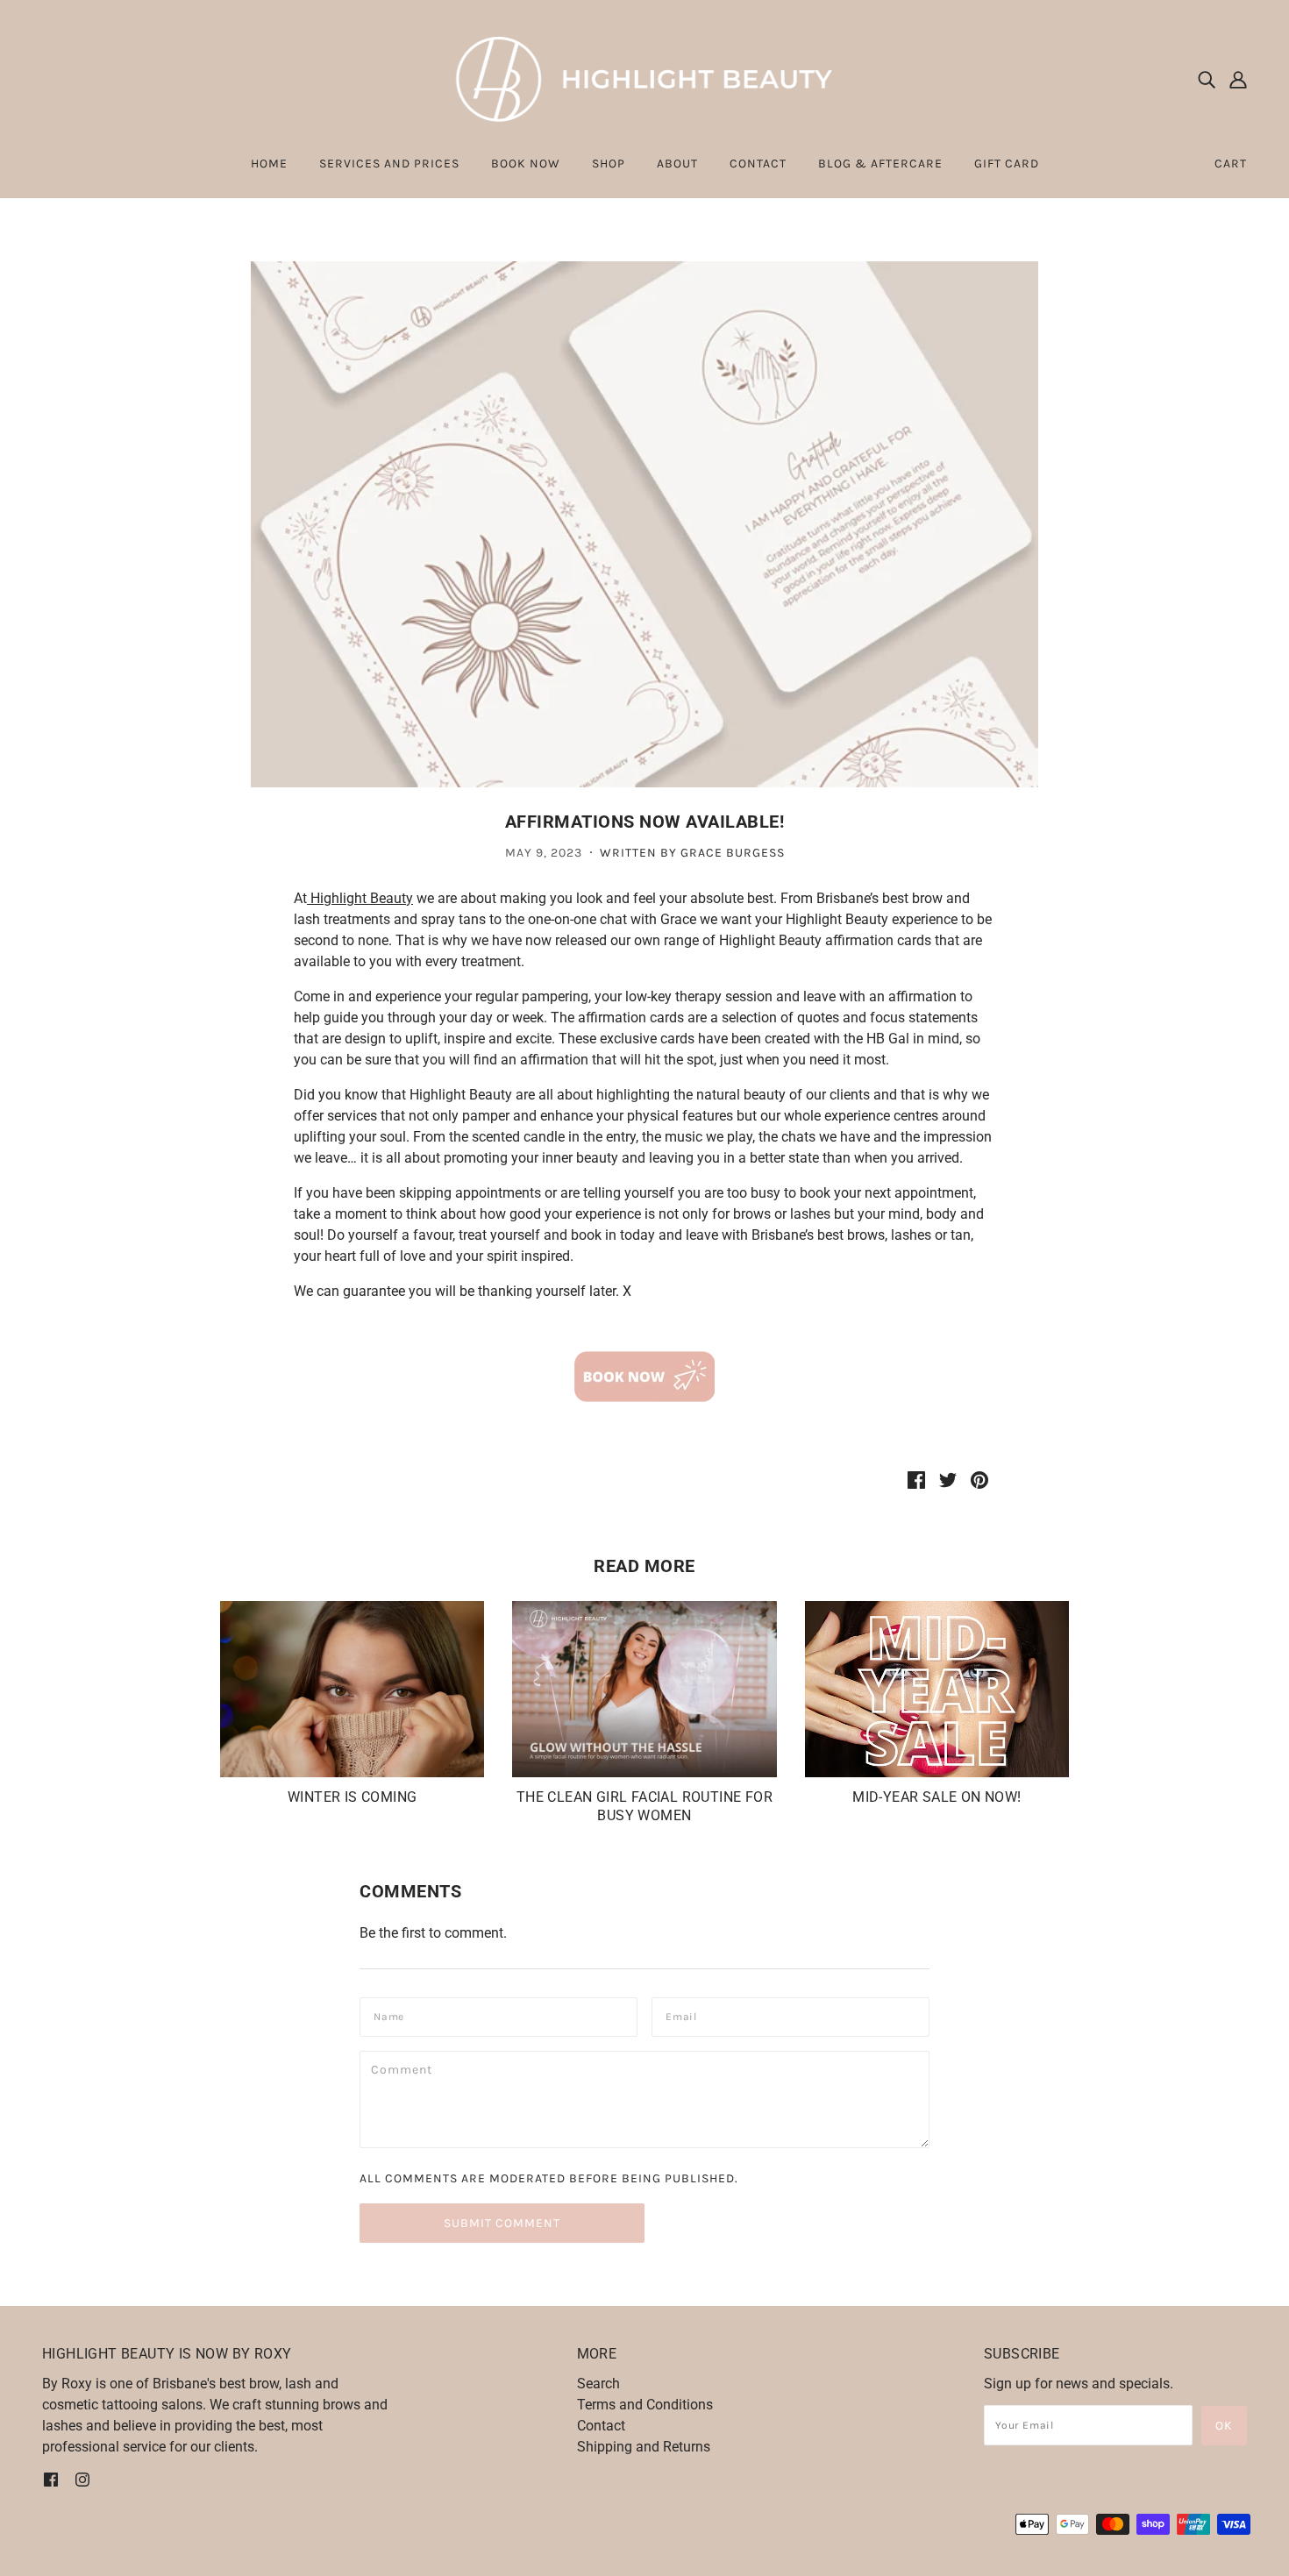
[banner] (645, 78)
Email (685, 2015)
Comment (406, 2069)
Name (392, 2015)
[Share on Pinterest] (979, 1479)
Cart (1231, 164)
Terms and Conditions (645, 2405)
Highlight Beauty (360, 898)
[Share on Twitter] (948, 1479)
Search (598, 2384)
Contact (601, 2426)
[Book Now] (644, 1377)
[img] (1207, 79)
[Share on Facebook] (916, 1479)
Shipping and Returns (644, 2447)
